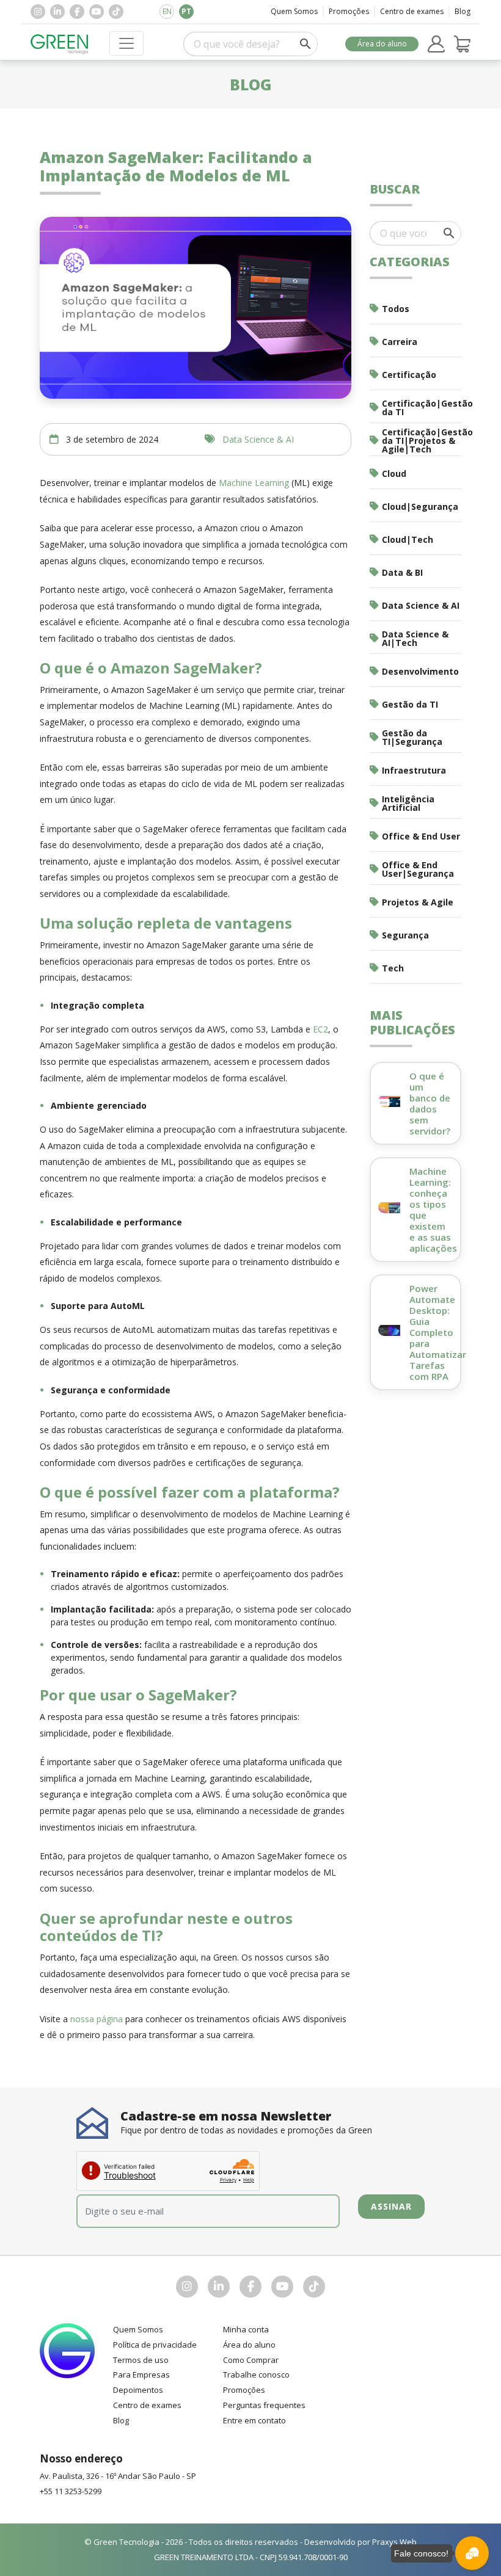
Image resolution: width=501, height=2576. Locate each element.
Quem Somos (294, 11)
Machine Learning (254, 483)
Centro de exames (412, 11)
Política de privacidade (155, 2345)
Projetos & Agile (418, 902)
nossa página (97, 2019)
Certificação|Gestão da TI (422, 408)
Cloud (394, 473)
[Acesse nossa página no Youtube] (97, 12)
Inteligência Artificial (408, 803)
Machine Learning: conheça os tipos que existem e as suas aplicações (433, 1210)
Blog (463, 11)
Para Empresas (141, 2375)
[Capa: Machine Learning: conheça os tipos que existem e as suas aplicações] (389, 1207)
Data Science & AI (258, 439)
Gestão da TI (410, 704)
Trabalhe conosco (256, 2375)
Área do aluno (382, 44)
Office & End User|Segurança (418, 869)
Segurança (405, 935)
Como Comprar (251, 2360)
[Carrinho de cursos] (463, 44)
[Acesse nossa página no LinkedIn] (57, 12)
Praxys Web (394, 2542)
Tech (393, 968)
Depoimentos (138, 2390)
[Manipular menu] (126, 43)
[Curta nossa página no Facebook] (77, 12)
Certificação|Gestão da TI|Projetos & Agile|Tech (422, 441)
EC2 (320, 1029)
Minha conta (246, 2329)
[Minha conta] (436, 44)
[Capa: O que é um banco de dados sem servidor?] (389, 1101)
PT (186, 11)
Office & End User (421, 836)
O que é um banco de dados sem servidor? (430, 1103)
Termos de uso (141, 2360)
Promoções (349, 11)
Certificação (409, 375)
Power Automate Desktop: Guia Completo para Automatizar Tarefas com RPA (438, 1332)
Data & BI (402, 572)
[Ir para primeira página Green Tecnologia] (60, 44)
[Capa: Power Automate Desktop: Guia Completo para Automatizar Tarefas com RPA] (389, 1330)
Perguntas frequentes (264, 2405)
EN (167, 11)
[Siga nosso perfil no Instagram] (38, 12)
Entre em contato (254, 2420)
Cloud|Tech (408, 539)
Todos (396, 309)
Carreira (400, 342)
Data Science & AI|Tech (415, 638)
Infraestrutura (414, 770)
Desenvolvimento (420, 671)
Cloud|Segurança (420, 506)
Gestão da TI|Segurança (412, 737)
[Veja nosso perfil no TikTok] (116, 12)
